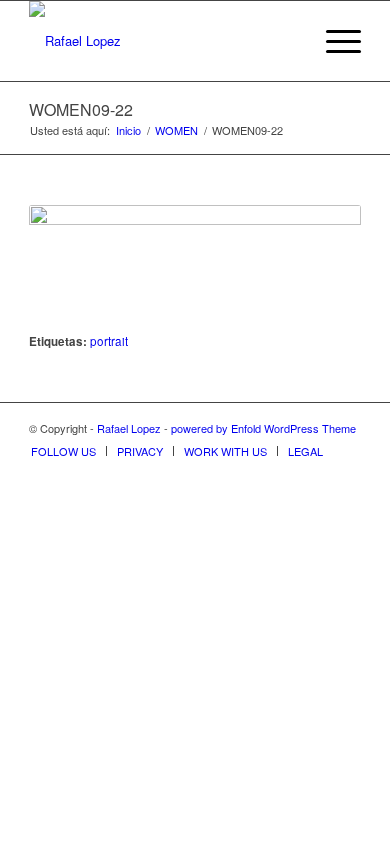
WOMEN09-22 (81, 109)
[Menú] (333, 41)
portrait (109, 341)
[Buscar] (286, 41)
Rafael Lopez (129, 428)
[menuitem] (286, 41)
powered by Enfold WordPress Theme (263, 428)
